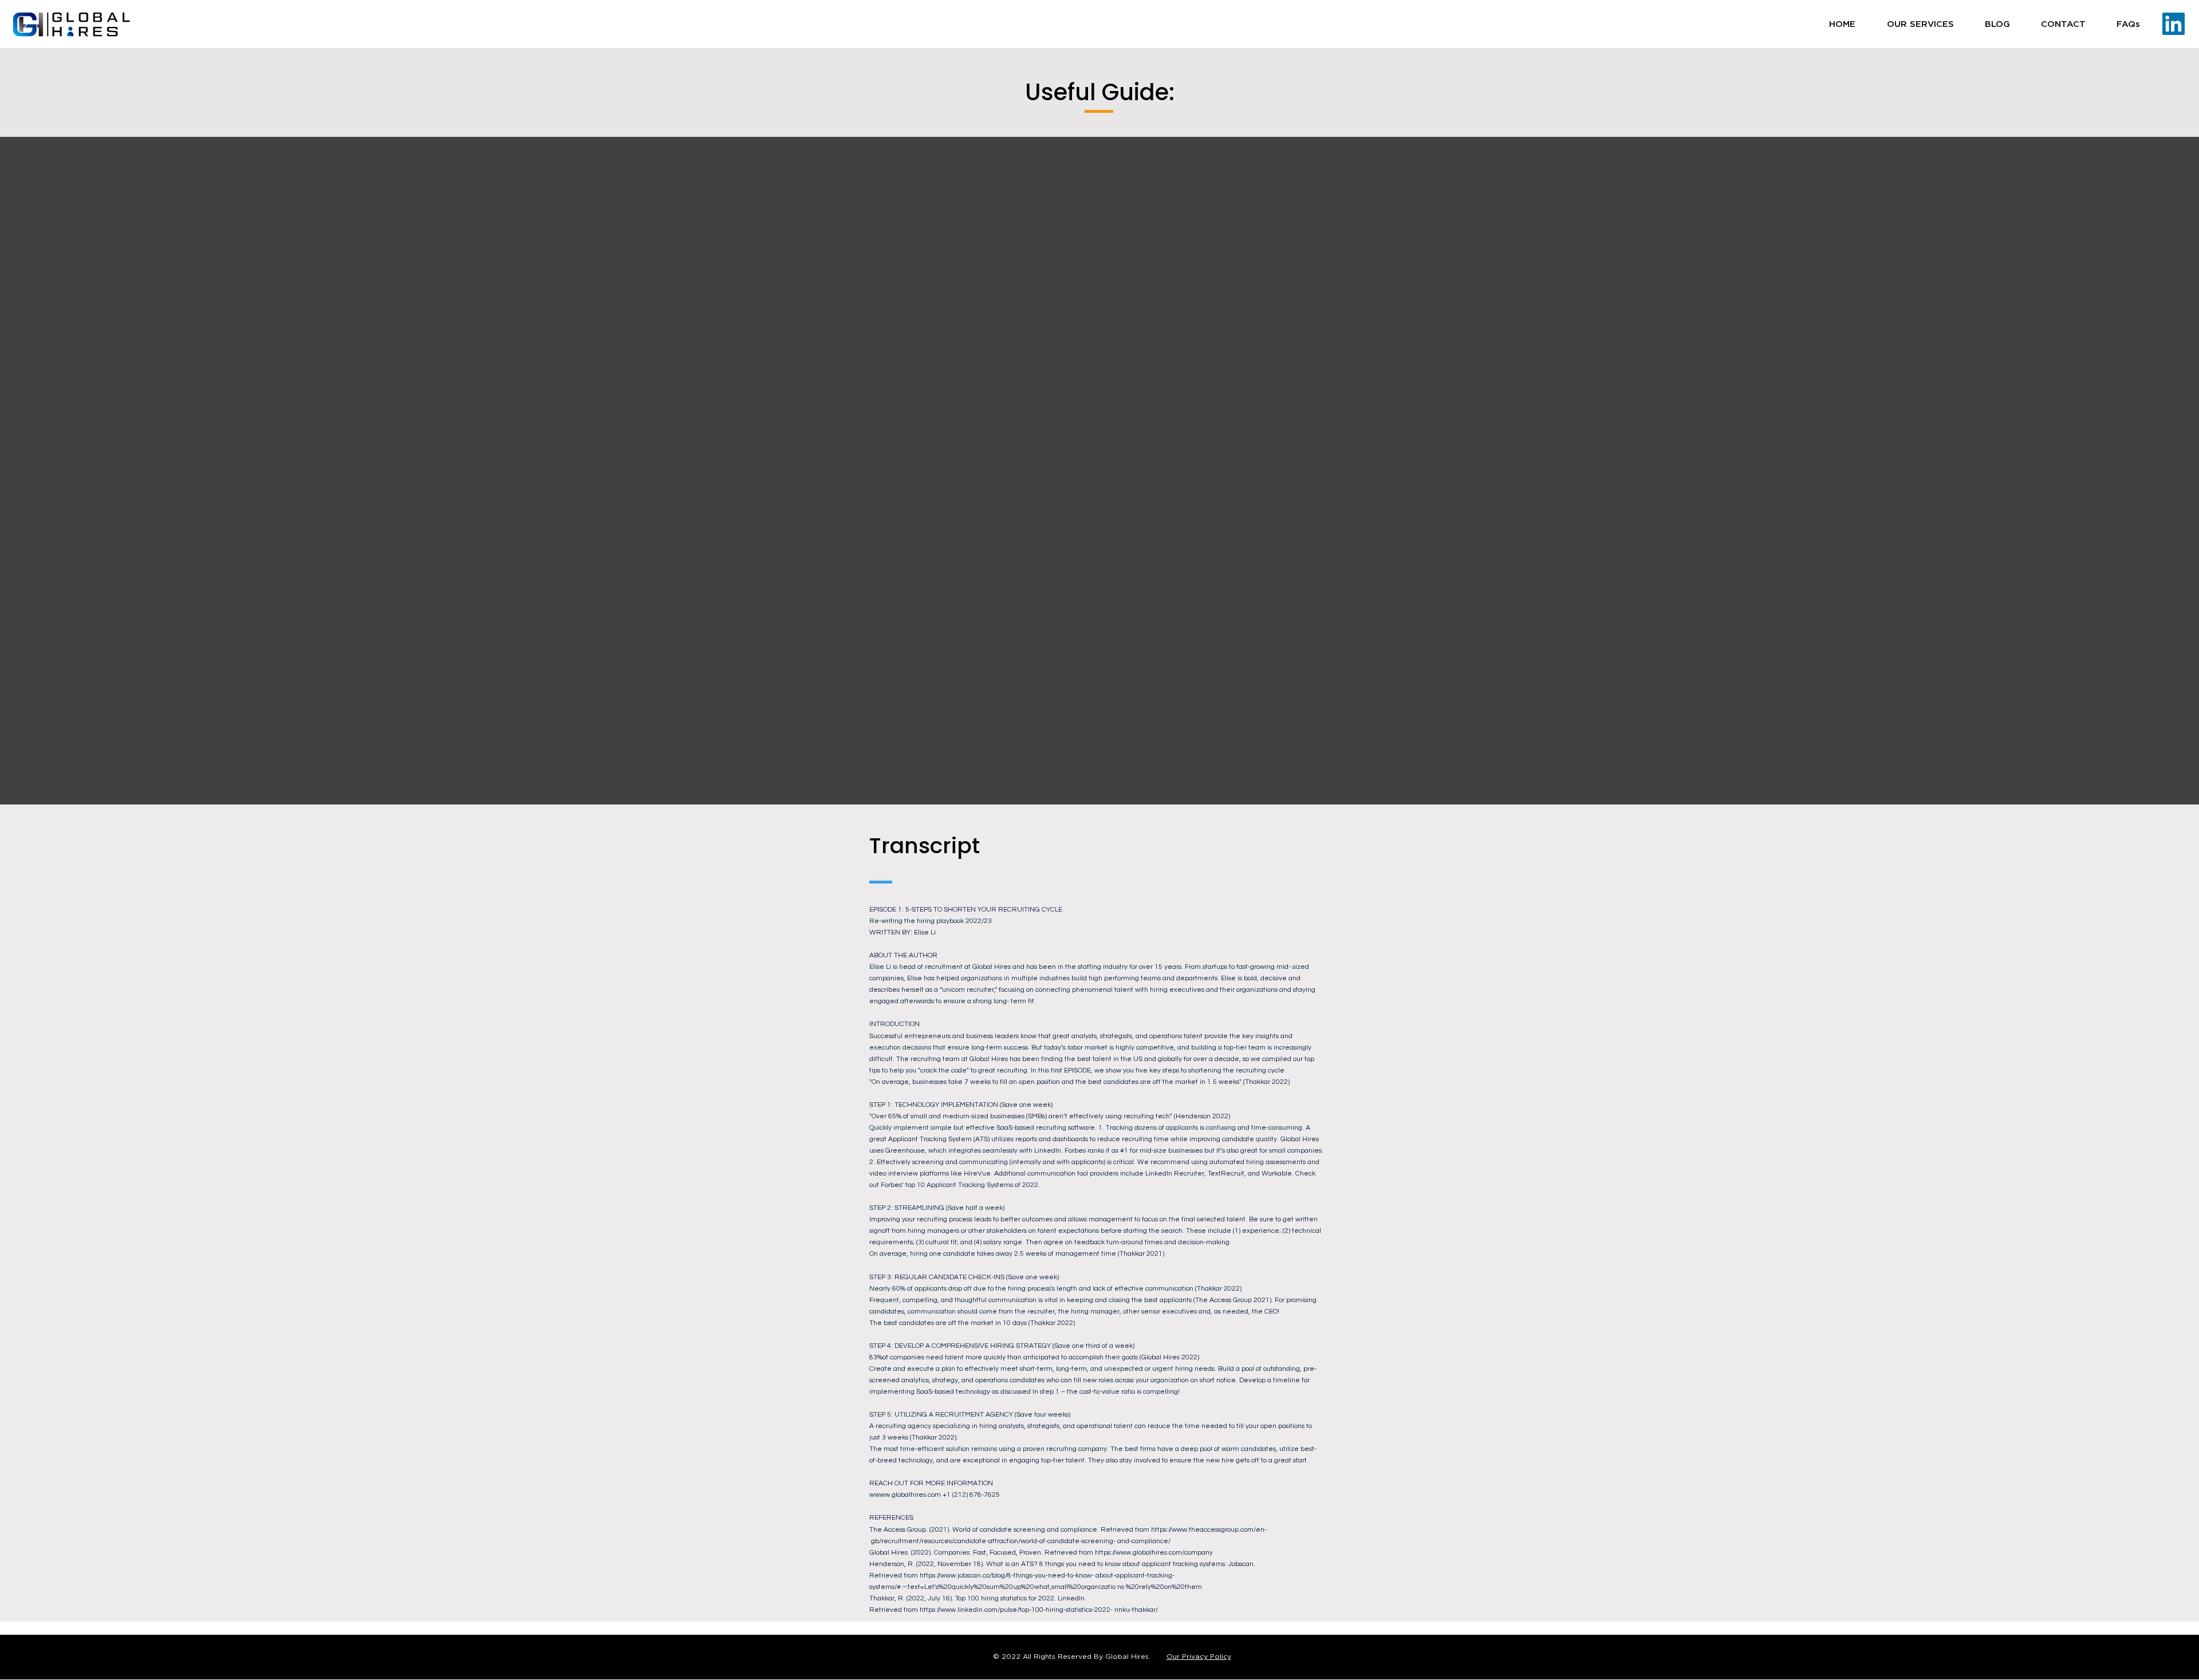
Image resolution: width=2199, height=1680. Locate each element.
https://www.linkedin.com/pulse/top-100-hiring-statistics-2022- (1016, 1610)
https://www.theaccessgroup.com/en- (1209, 1530)
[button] (1920, 24)
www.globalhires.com (908, 1495)
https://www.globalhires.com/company (1154, 1553)
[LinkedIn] (2174, 24)
